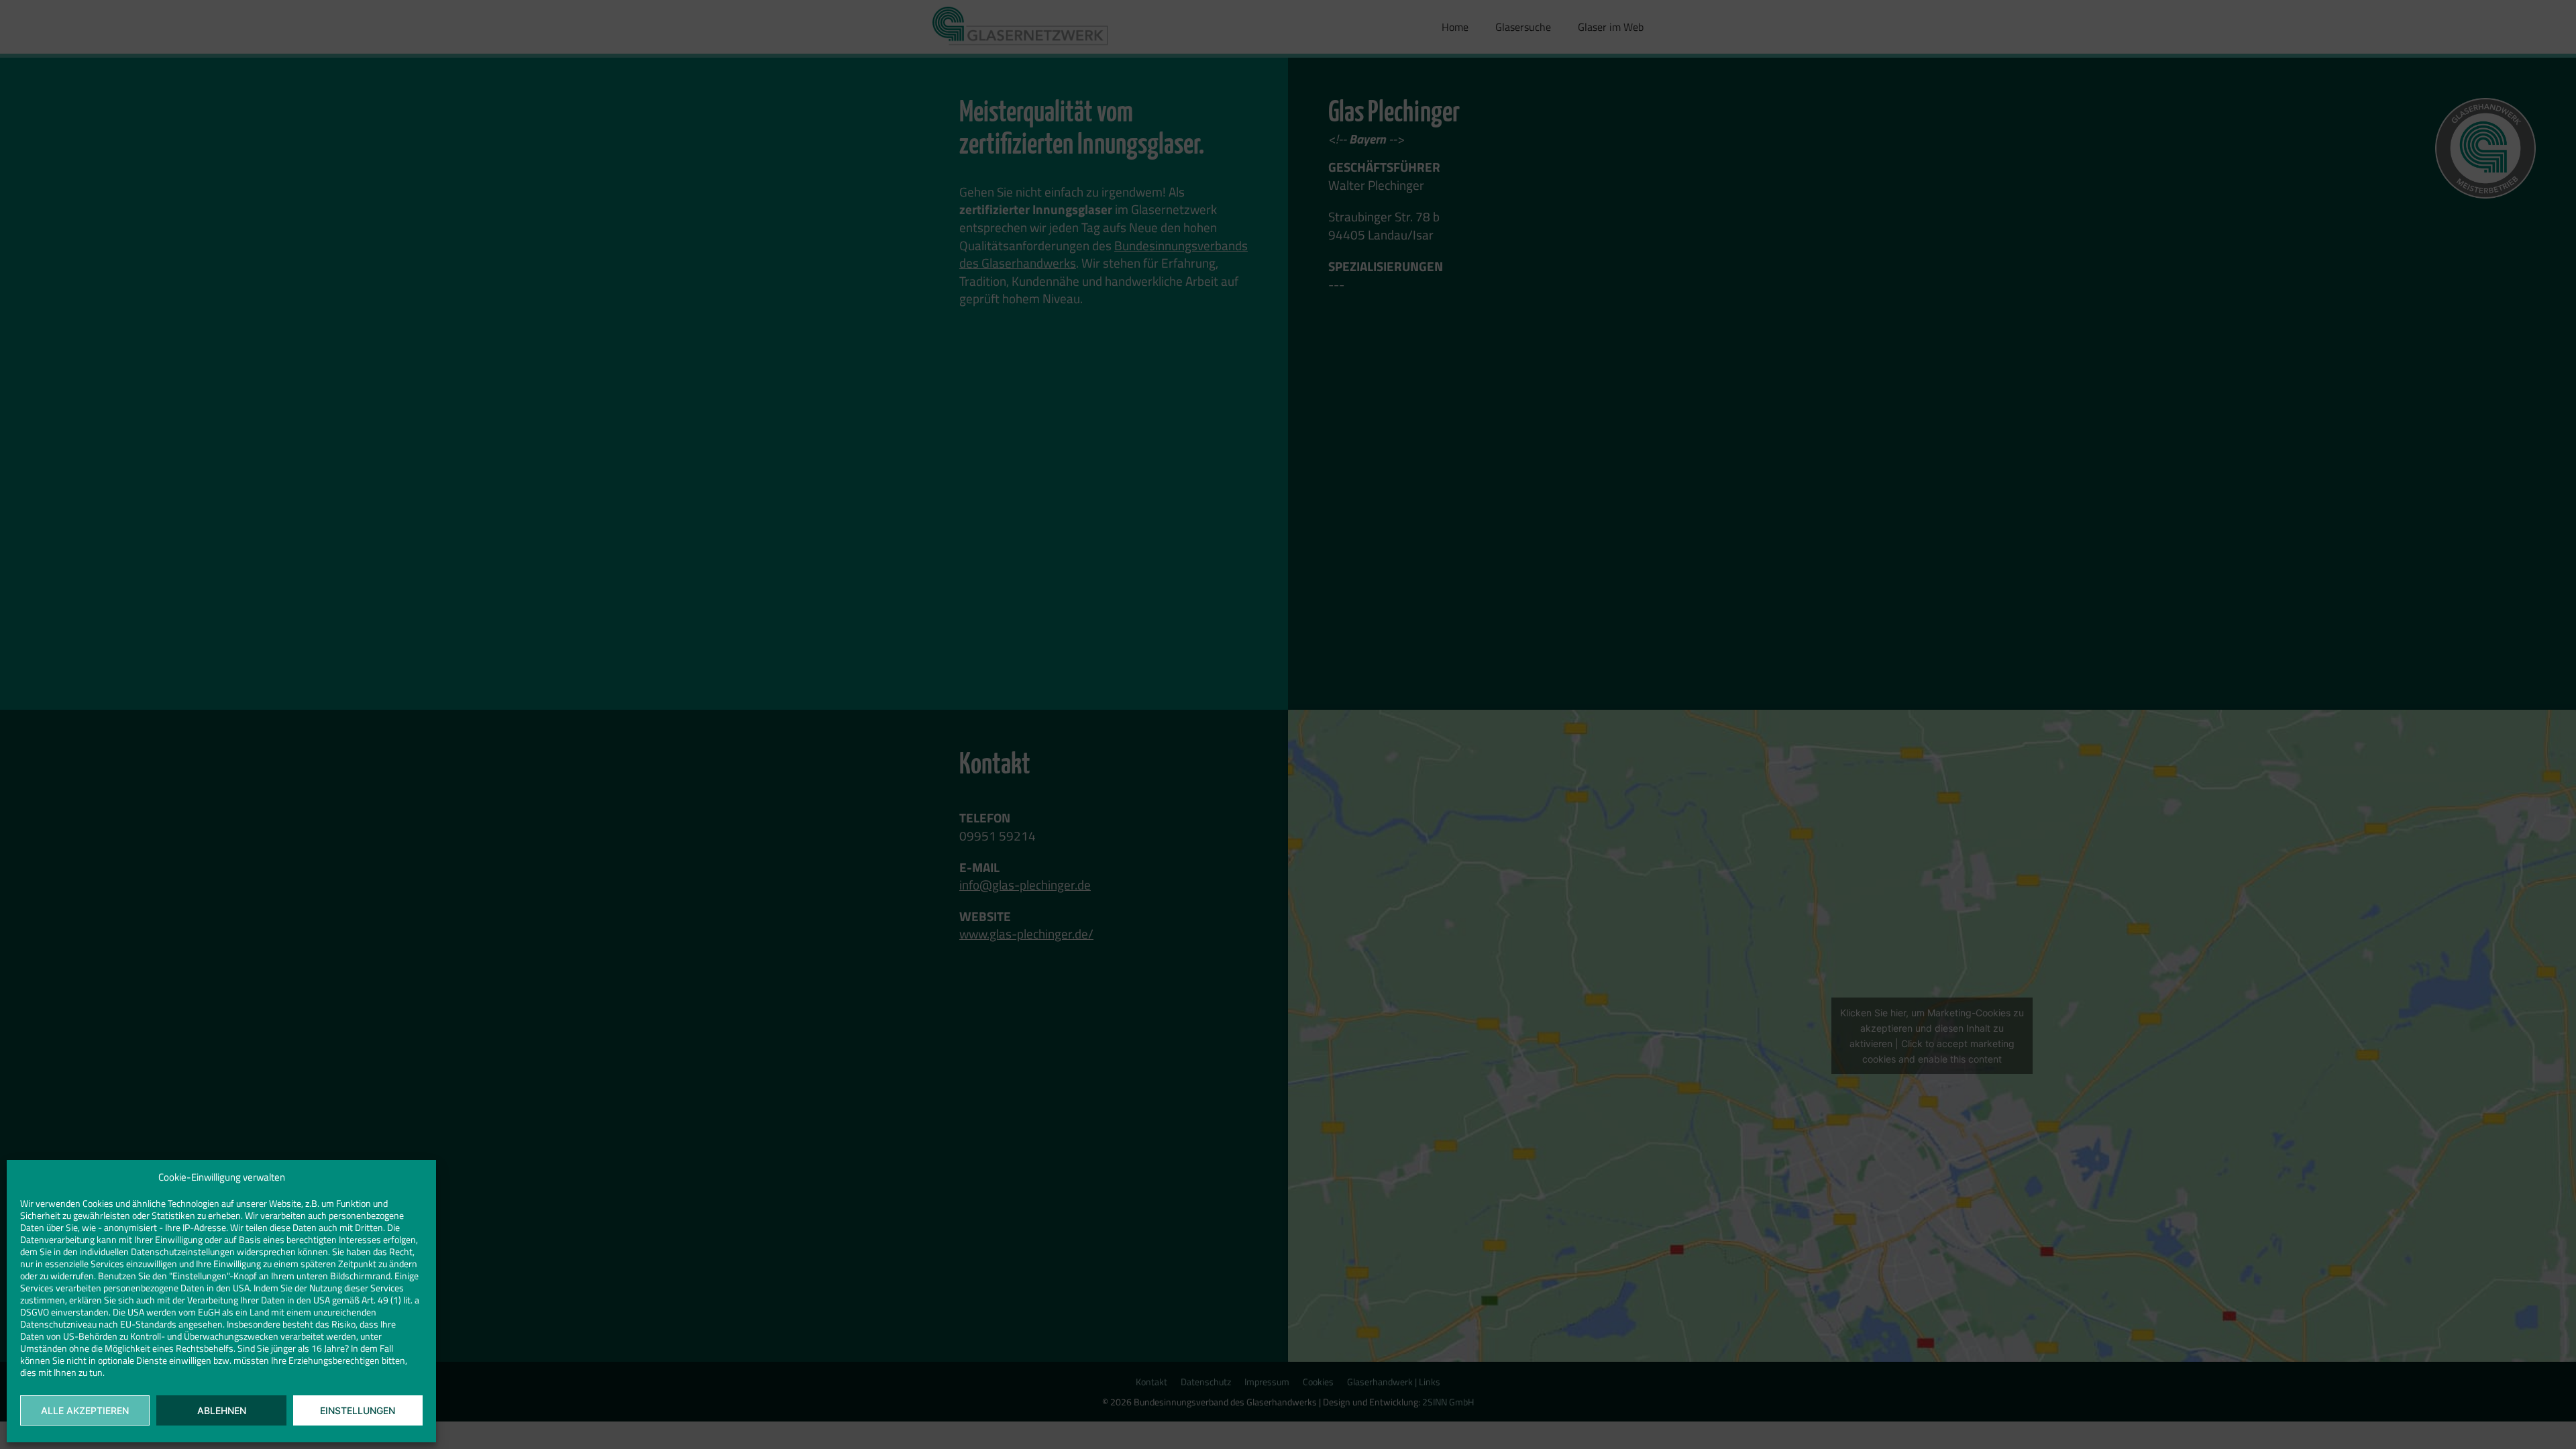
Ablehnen (222, 1410)
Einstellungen (358, 1410)
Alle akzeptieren (85, 1410)
